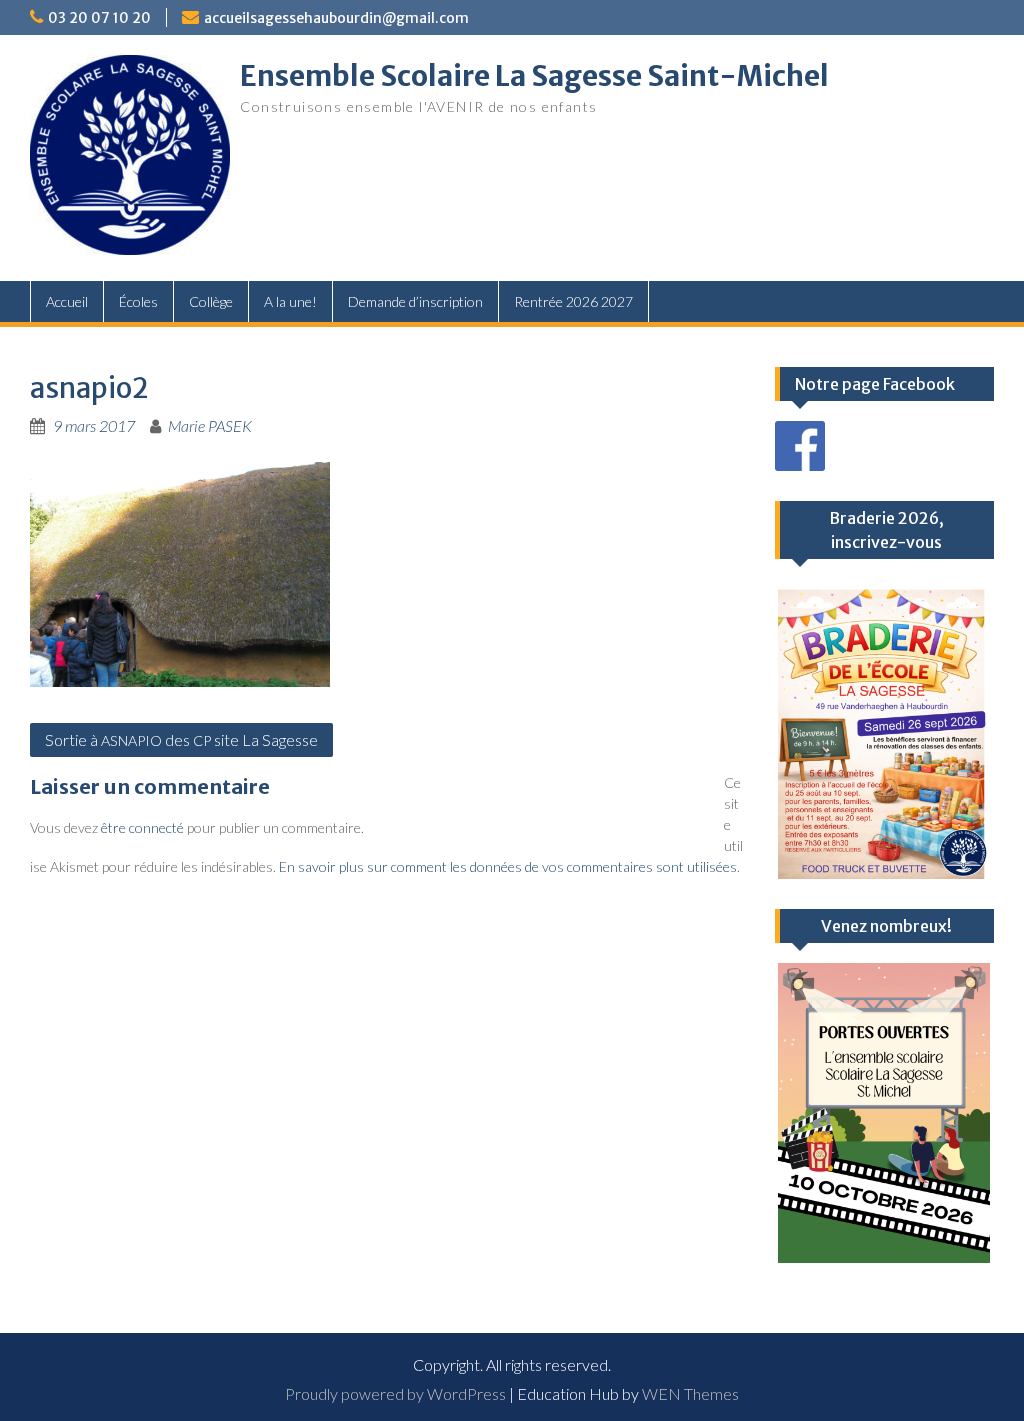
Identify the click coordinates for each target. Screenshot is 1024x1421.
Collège (211, 301)
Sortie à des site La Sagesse (181, 739)
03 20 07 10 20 (99, 18)
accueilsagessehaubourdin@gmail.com (336, 18)
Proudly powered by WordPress (395, 1393)
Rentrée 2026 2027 (573, 301)
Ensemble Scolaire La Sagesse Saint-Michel (534, 76)
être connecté (142, 827)
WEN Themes (690, 1393)
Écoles (138, 301)
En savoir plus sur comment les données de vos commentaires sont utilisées (508, 866)
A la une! (290, 301)
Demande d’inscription (415, 301)
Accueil (67, 301)
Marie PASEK (210, 425)
